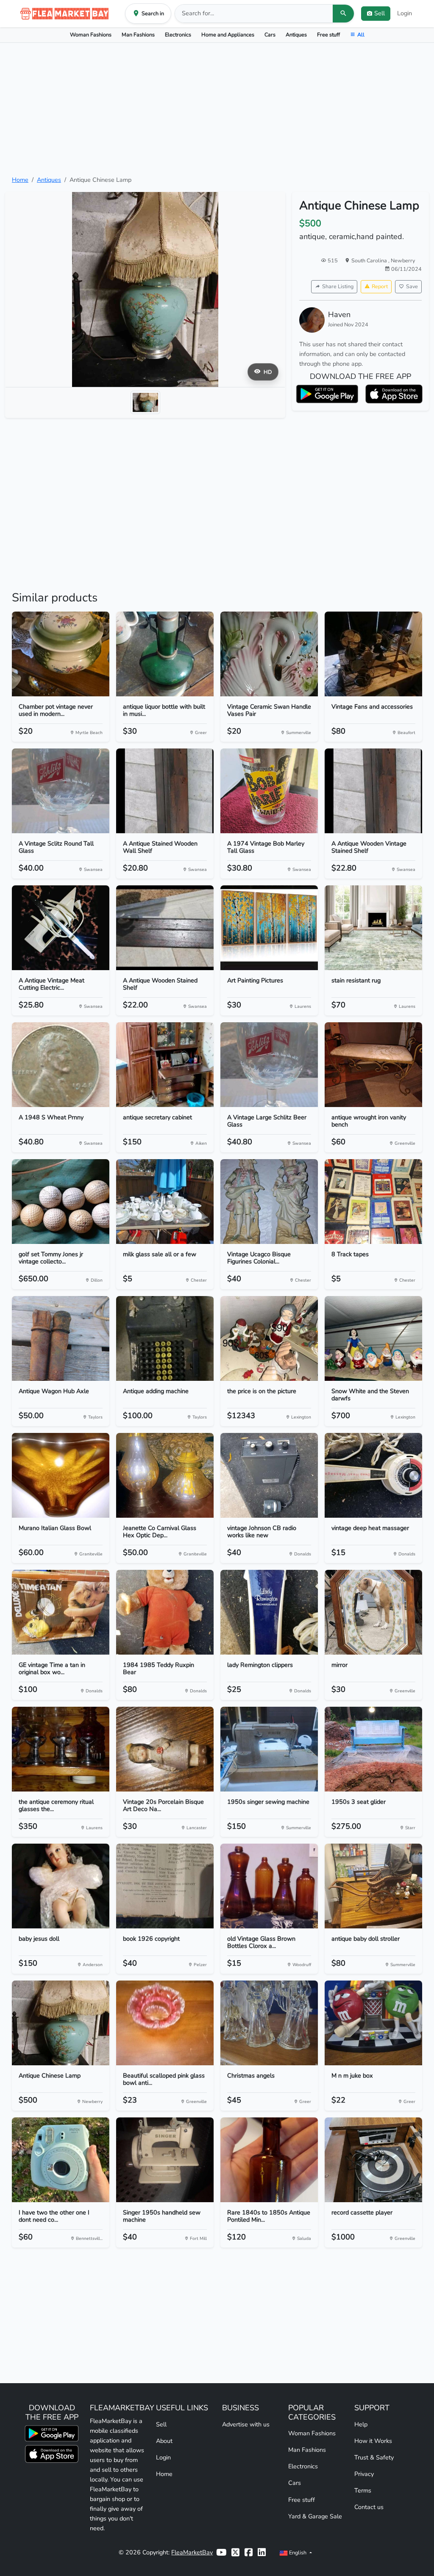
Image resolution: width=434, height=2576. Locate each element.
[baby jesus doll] (61, 1886)
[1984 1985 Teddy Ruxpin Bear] (165, 1612)
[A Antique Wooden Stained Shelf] (165, 928)
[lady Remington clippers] (269, 1612)
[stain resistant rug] (373, 928)
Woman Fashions (91, 35)
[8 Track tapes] (373, 1202)
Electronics (178, 35)
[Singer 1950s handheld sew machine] (165, 2160)
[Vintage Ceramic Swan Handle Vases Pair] (269, 654)
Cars (270, 35)
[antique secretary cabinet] (165, 1065)
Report (380, 286)
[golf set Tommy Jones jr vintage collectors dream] (61, 1202)
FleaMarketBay (192, 2552)
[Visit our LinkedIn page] (262, 2552)
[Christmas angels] (269, 2023)
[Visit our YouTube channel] (221, 2552)
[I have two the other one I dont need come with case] (61, 2160)
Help (361, 2424)
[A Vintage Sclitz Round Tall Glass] (61, 791)
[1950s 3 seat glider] (373, 1749)
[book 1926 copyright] (165, 1886)
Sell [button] (380, 13)
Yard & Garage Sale (315, 2516)
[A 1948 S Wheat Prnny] (61, 1065)
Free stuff (328, 35)
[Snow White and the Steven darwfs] (373, 1338)
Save (412, 286)
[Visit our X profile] (235, 2552)
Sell (161, 2424)
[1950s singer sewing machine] (269, 1749)
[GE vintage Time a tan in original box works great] (61, 1612)
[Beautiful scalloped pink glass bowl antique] (165, 2023)
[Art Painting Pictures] (269, 928)
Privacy (364, 2474)
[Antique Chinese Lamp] (61, 2023)
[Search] (343, 14)
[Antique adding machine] (165, 1338)
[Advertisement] (217, 109)
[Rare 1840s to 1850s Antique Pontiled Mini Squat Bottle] (269, 2160)
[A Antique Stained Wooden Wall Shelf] (165, 791)
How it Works (373, 2441)
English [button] (298, 2552)
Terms (363, 2490)
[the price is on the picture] (269, 1338)
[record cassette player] (373, 2160)
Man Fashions (138, 35)
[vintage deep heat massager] (373, 1475)
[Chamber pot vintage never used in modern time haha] (61, 654)
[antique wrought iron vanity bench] (373, 1065)
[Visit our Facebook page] (249, 2552)
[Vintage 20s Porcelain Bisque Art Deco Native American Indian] (165, 1749)
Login (405, 13)
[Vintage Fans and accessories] (373, 654)
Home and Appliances (228, 35)
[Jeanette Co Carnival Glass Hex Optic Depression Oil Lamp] (165, 1475)
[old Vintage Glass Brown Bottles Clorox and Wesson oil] (269, 1886)
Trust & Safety (374, 2457)
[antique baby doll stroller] (373, 1886)
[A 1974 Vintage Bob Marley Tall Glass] (269, 791)
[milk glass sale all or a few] (165, 1202)
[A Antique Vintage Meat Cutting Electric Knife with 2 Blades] (61, 928)
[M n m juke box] (373, 2023)
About (164, 2441)
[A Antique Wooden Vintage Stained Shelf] (373, 791)
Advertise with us (246, 2424)
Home (20, 180)
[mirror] (373, 1612)
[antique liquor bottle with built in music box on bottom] (165, 654)
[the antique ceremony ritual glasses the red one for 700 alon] (61, 1749)
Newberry (403, 260)
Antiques (296, 35)
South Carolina (370, 260)
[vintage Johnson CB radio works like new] (269, 1475)
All (361, 35)
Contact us (369, 2507)
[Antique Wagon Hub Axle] (61, 1338)
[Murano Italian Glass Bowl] (61, 1475)
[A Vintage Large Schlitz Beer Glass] (269, 1065)
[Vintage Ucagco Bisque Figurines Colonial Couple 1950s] (269, 1202)
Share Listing (338, 286)
